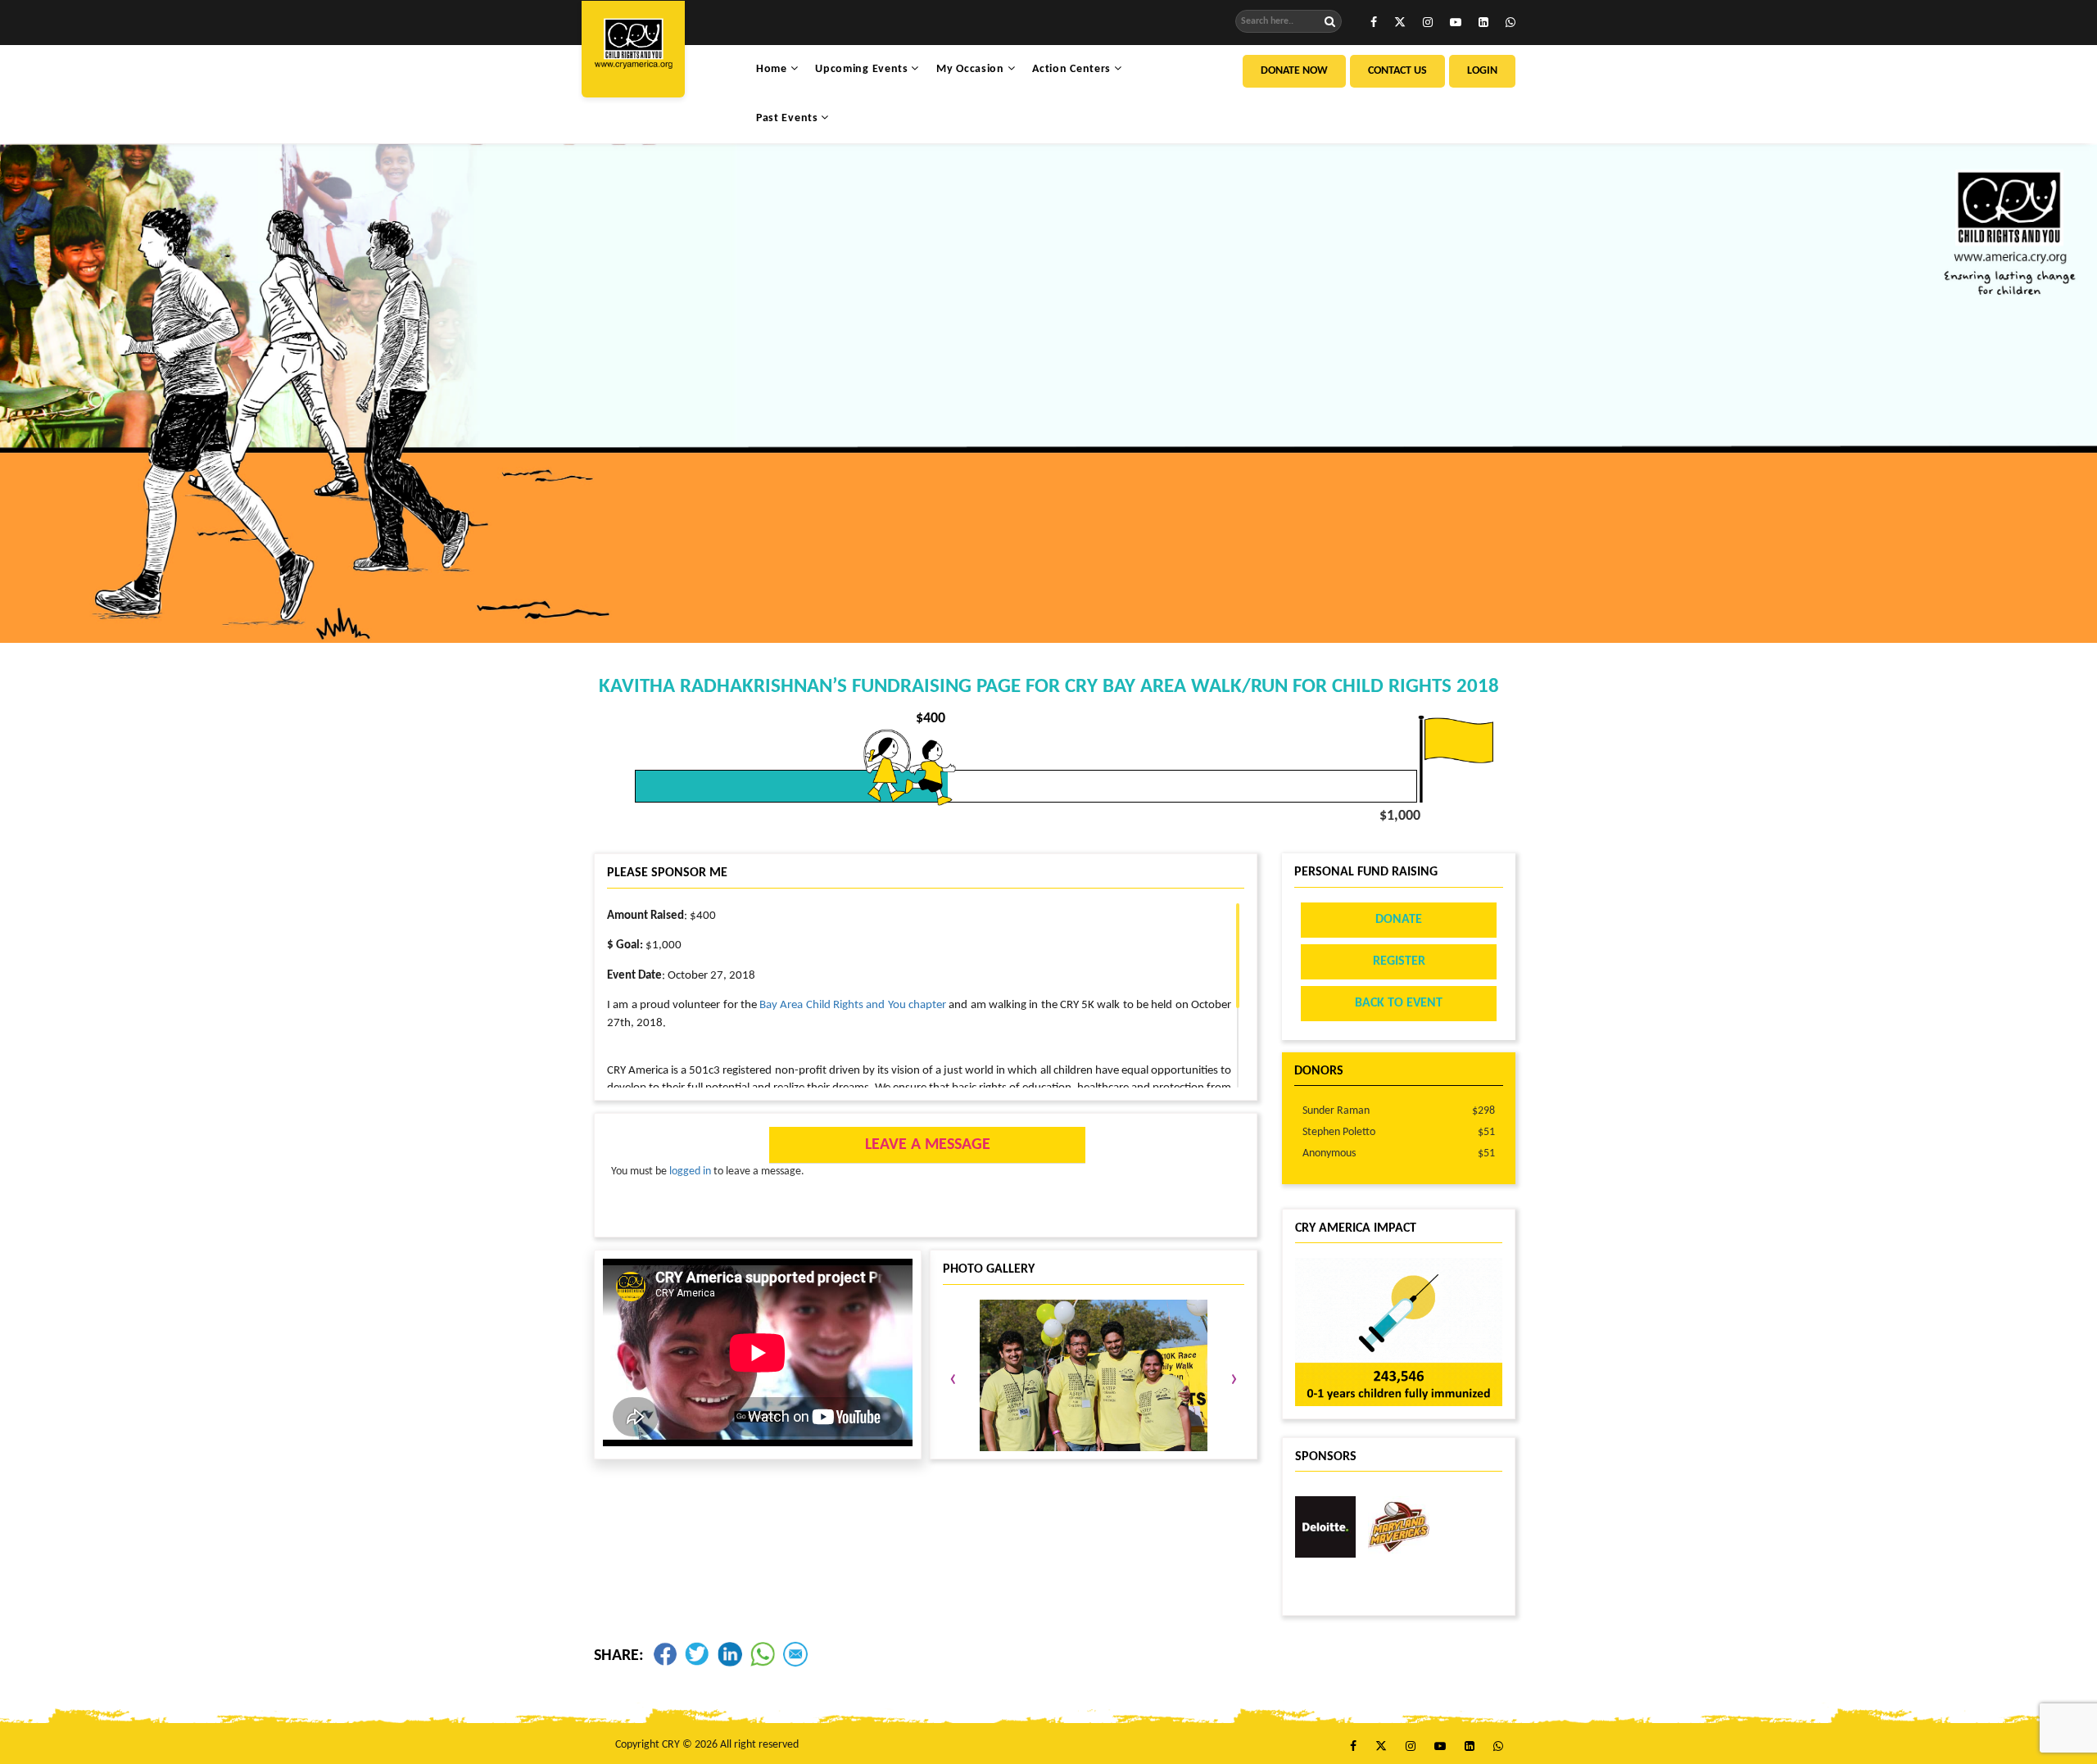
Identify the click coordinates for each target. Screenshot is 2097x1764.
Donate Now (1294, 71)
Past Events (788, 118)
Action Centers (1073, 69)
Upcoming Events (863, 69)
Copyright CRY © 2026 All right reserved (707, 1745)
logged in (690, 1171)
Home (773, 69)
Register (1399, 961)
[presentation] (953, 1380)
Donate (1399, 920)
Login (1482, 71)
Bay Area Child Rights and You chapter (853, 1005)
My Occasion (972, 69)
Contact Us (1397, 71)
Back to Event (1399, 1003)
